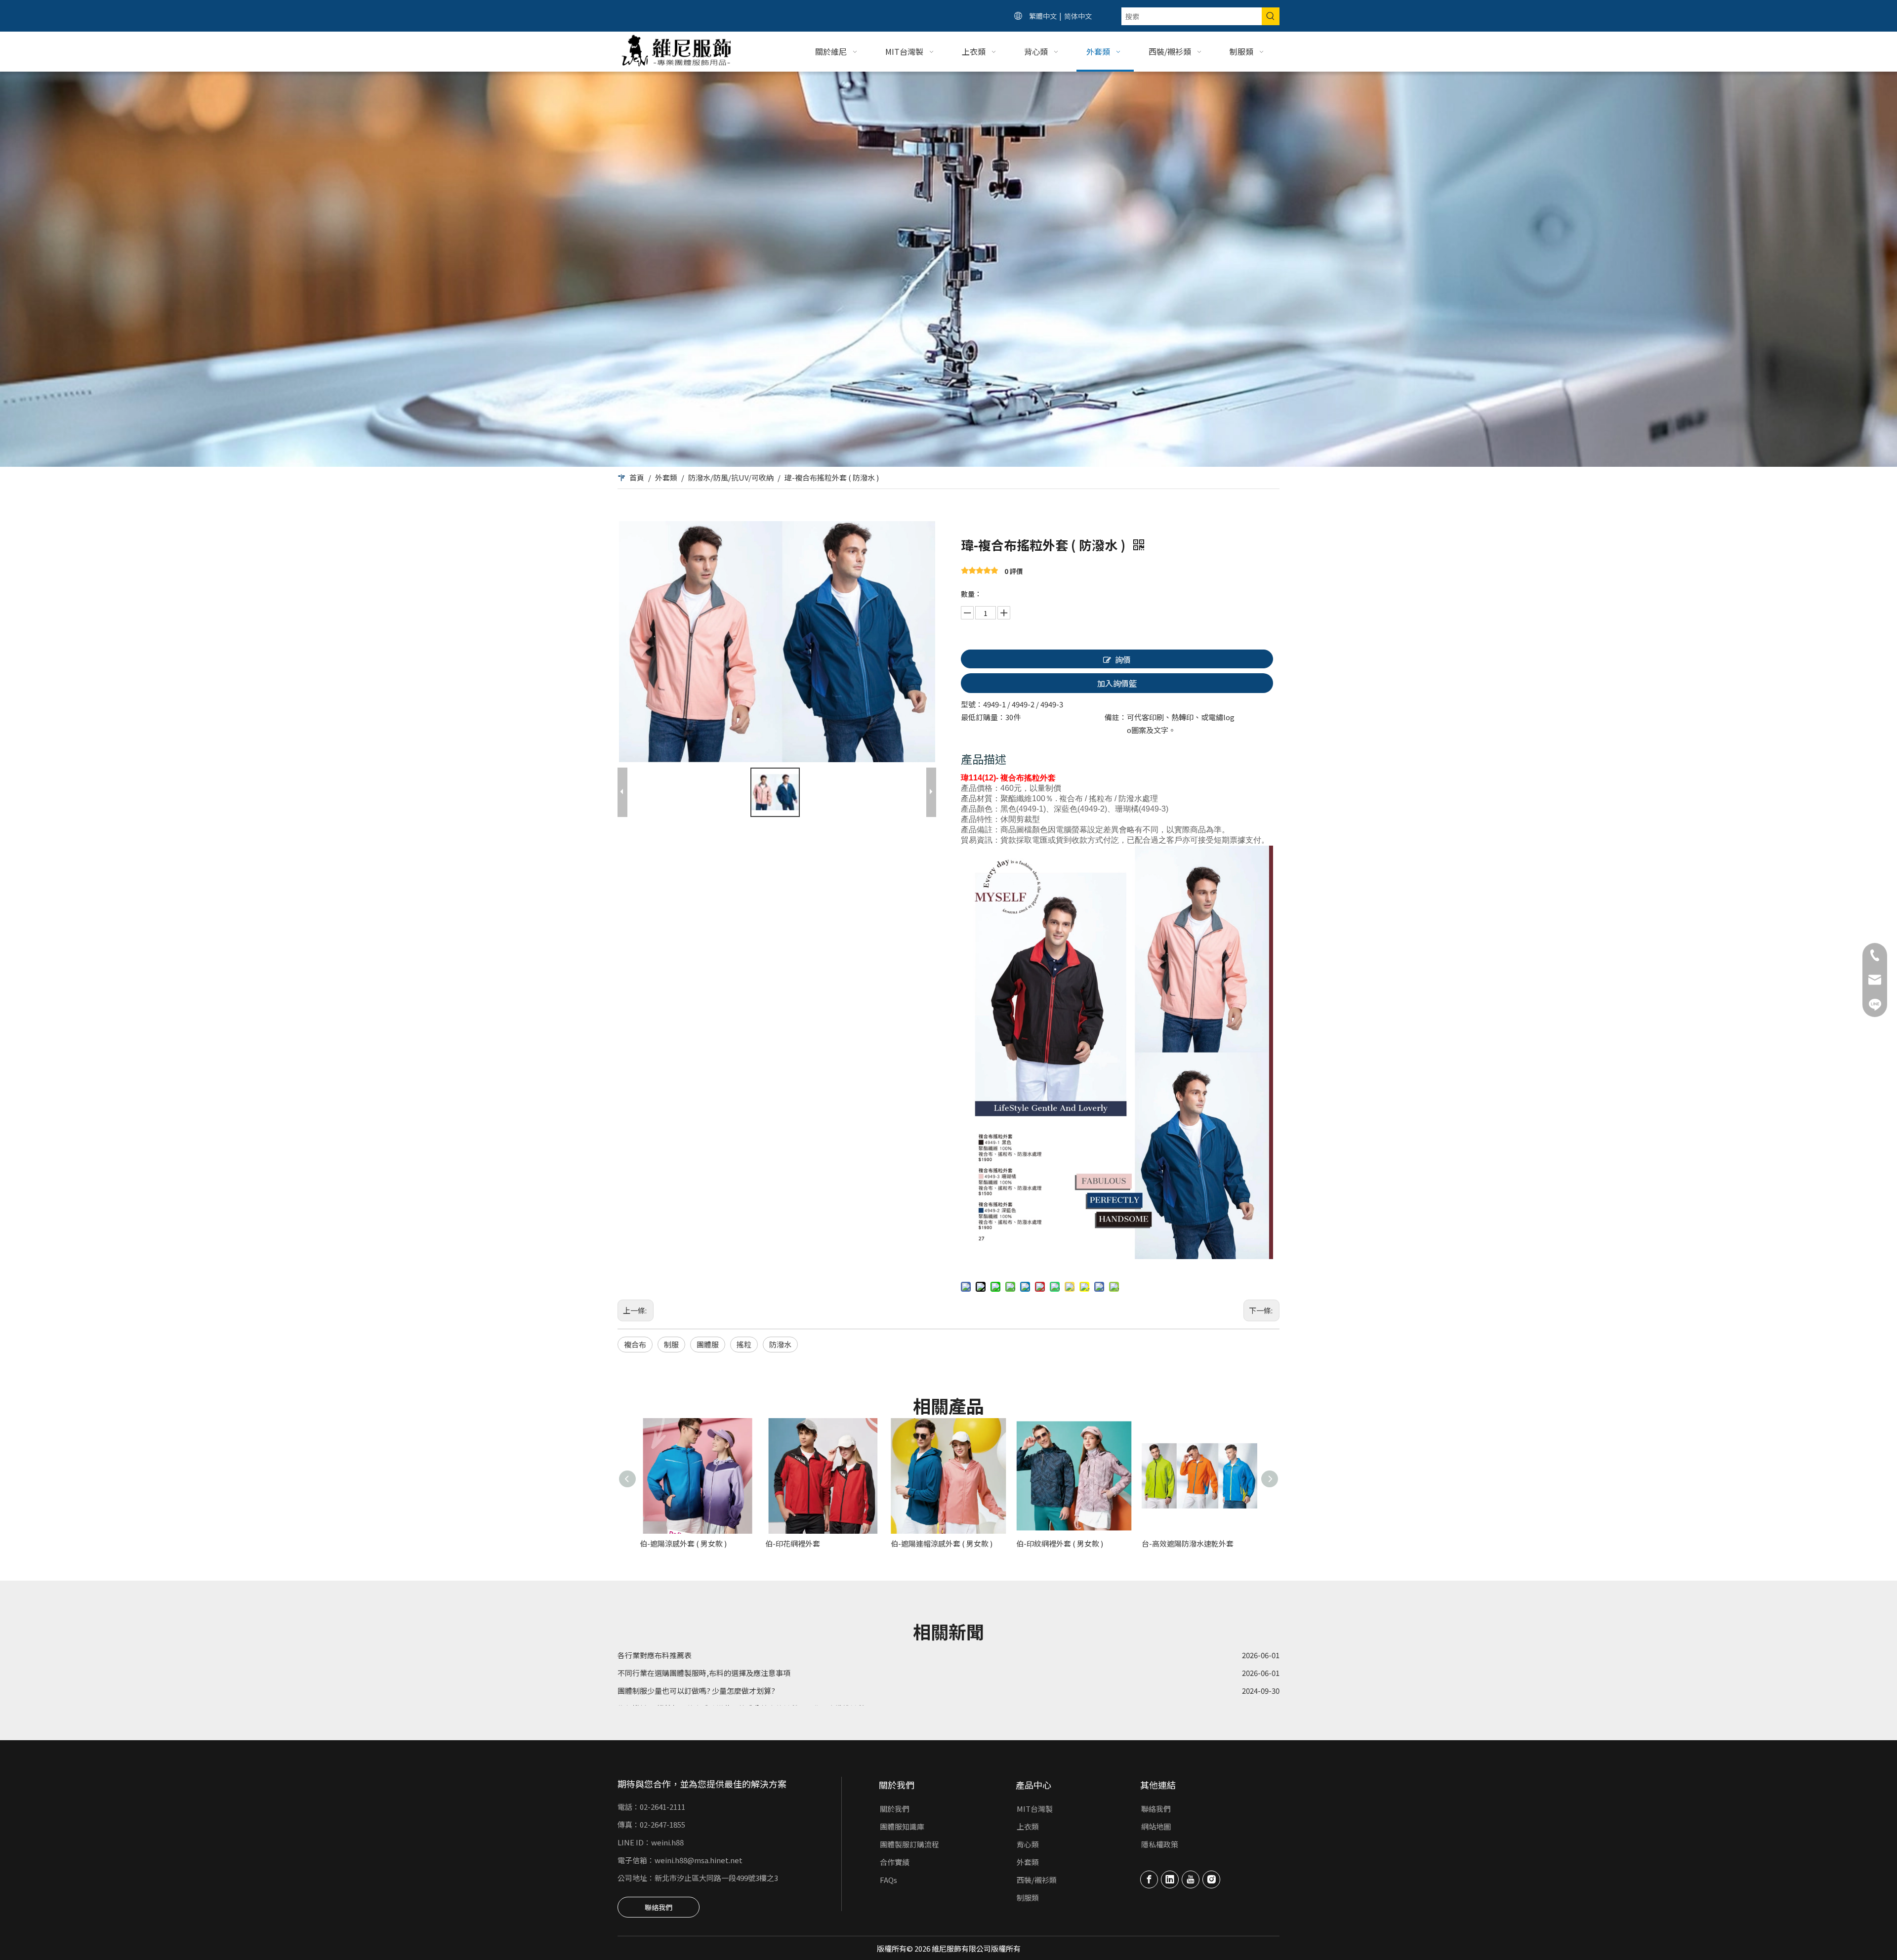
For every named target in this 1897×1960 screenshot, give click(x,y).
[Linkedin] (1170, 1879)
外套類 (1028, 1862)
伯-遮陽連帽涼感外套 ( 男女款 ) (942, 1543)
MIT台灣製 (1035, 1809)
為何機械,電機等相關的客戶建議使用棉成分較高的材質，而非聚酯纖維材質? (743, 1664)
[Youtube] (1191, 1879)
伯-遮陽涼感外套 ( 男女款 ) (683, 1543)
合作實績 (895, 1862)
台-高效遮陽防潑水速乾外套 (1188, 1543)
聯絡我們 (659, 1907)
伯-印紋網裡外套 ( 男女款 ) (1060, 1543)
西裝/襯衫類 (1037, 1880)
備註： (1116, 717)
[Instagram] (1211, 1879)
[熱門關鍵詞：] (1271, 16)
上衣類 (1028, 1826)
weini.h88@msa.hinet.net (699, 1860)
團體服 (708, 1344)
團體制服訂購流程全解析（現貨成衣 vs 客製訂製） (701, 1682)
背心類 (1028, 1844)
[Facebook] (1149, 1879)
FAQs (888, 1880)
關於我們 (895, 1809)
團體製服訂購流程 (909, 1844)
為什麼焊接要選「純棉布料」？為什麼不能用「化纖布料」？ (718, 1699)
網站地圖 (1156, 1826)
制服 (671, 1344)
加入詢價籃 (1117, 683)
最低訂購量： (983, 717)
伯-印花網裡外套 (793, 1543)
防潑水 (780, 1344)
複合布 (635, 1344)
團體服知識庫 (902, 1826)
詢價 (1123, 659)
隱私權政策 (1160, 1844)
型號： (972, 704)
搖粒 (744, 1344)
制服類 (1028, 1898)
